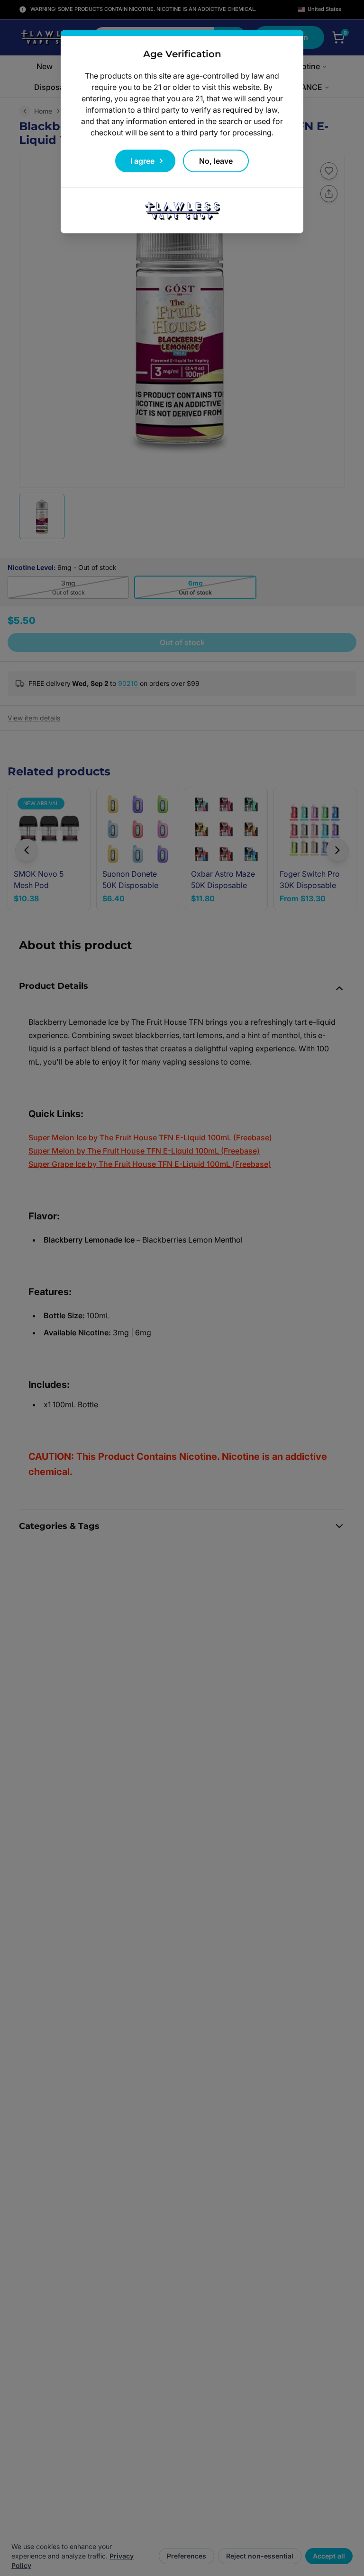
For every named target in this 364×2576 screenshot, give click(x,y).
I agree (142, 161)
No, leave (216, 161)
